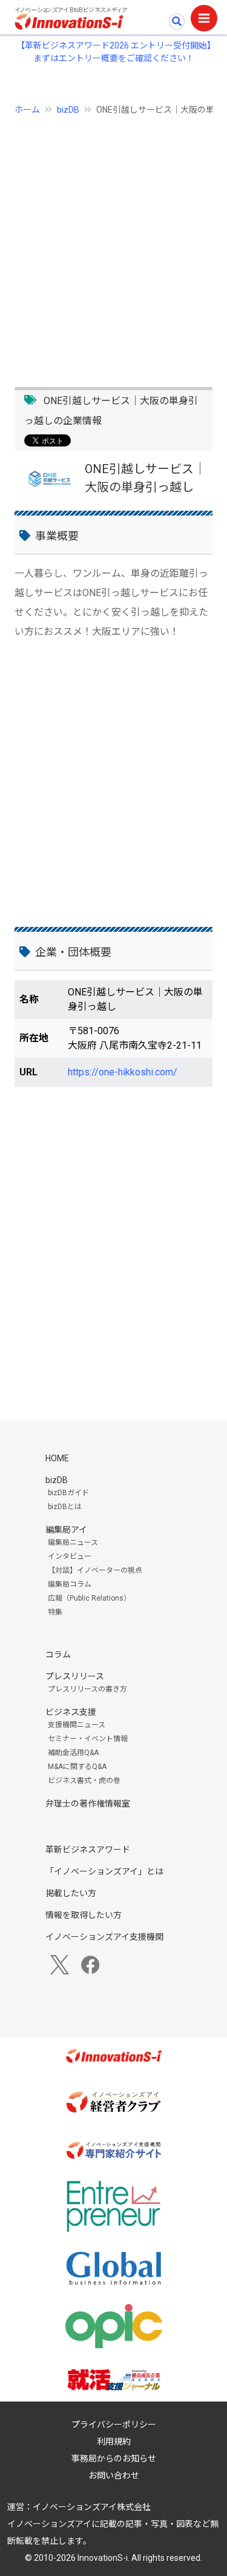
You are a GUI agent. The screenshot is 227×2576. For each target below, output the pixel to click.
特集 (55, 1612)
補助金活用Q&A (73, 1753)
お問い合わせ (114, 2475)
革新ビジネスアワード (88, 1850)
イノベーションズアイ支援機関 (104, 1937)
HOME (57, 1458)
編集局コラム (70, 1584)
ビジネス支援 (71, 1712)
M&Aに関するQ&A (77, 1767)
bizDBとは (65, 1507)
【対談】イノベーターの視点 (95, 1570)
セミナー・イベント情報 (88, 1739)
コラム (58, 1655)
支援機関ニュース (77, 1725)
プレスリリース (75, 1676)
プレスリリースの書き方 (87, 1689)
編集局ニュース (73, 1542)
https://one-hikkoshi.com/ (123, 1072)
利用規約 (114, 2442)
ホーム (27, 110)
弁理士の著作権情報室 (88, 1804)
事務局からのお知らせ (114, 2458)
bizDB (68, 110)
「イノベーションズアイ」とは (104, 1871)
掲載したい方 (71, 1893)
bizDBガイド (68, 1493)
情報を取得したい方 (84, 1915)
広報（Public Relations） (89, 1598)
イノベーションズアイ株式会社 (92, 2507)
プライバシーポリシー (114, 2425)
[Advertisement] (113, 244)
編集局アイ (66, 1530)
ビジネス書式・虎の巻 (84, 1781)
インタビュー (70, 1556)
